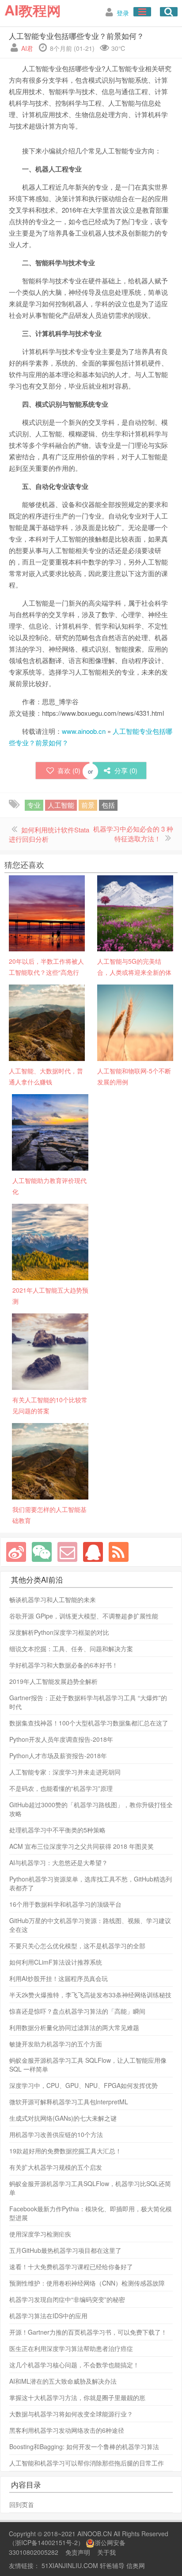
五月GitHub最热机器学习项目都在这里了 (65, 2250)
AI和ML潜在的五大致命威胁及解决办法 (63, 2381)
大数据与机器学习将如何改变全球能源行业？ (71, 2414)
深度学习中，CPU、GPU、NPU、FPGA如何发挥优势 (83, 2085)
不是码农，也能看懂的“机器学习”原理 (61, 1788)
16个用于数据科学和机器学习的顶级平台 (65, 1904)
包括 (108, 805)
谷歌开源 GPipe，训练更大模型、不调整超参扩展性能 (84, 1616)
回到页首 (22, 2504)
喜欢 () (69, 770)
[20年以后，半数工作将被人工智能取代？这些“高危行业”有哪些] (47, 912)
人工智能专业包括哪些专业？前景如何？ (76, 36)
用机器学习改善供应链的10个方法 (56, 2134)
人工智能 (61, 805)
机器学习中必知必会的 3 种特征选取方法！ (133, 834)
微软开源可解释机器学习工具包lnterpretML (69, 2102)
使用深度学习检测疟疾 (40, 2234)
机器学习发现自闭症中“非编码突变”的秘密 (67, 2299)
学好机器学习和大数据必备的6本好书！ (64, 1665)
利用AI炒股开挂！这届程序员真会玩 (59, 1978)
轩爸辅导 (112, 2565)
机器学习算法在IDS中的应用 (48, 2316)
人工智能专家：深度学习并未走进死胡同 (65, 1772)
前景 (88, 805)
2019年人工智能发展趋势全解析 (53, 1681)
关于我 (106, 2552)
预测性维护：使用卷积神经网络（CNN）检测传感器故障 (87, 2283)
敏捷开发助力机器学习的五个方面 (56, 2044)
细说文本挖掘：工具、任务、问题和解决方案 (71, 1649)
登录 (123, 13)
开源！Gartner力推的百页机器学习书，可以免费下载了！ (88, 2332)
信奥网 (136, 2565)
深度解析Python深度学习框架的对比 (59, 1632)
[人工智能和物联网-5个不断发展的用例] (135, 1022)
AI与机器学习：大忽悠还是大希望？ (59, 1862)
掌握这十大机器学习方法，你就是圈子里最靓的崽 (77, 2397)
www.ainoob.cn (84, 731)
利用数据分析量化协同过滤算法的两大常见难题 (74, 2027)
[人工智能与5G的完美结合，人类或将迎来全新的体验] (135, 912)
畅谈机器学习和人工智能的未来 (53, 1599)
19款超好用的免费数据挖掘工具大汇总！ (65, 2151)
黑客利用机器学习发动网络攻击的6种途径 (67, 2430)
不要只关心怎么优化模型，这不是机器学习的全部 (77, 1946)
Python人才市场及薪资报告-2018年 (58, 1755)
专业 (34, 805)
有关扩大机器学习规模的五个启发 (56, 2167)
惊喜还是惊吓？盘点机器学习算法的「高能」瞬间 (77, 2011)
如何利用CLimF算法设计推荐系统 (56, 1962)
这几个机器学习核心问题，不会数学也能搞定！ (74, 2365)
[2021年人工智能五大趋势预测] (50, 1241)
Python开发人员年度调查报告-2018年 (61, 1739)
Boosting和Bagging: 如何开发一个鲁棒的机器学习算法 (84, 2446)
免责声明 (78, 2552)
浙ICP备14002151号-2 (46, 2542)
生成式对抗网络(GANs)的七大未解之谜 (63, 2118)
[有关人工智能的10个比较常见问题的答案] (50, 1351)
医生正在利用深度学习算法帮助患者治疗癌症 (71, 2348)
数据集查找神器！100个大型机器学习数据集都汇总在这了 (89, 1723)
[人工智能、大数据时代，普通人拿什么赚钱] (47, 1022)
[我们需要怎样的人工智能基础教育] (50, 1460)
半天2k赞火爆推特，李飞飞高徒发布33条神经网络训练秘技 (90, 1995)
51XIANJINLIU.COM (70, 2565)
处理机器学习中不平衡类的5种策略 (57, 1830)
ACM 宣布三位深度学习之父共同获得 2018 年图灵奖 (82, 1846)
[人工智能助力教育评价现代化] (50, 1131)
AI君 (27, 48)
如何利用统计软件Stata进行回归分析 (49, 834)
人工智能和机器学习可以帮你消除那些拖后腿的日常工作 (87, 2463)
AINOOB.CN (95, 2534)
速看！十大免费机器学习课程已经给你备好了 (71, 2267)
